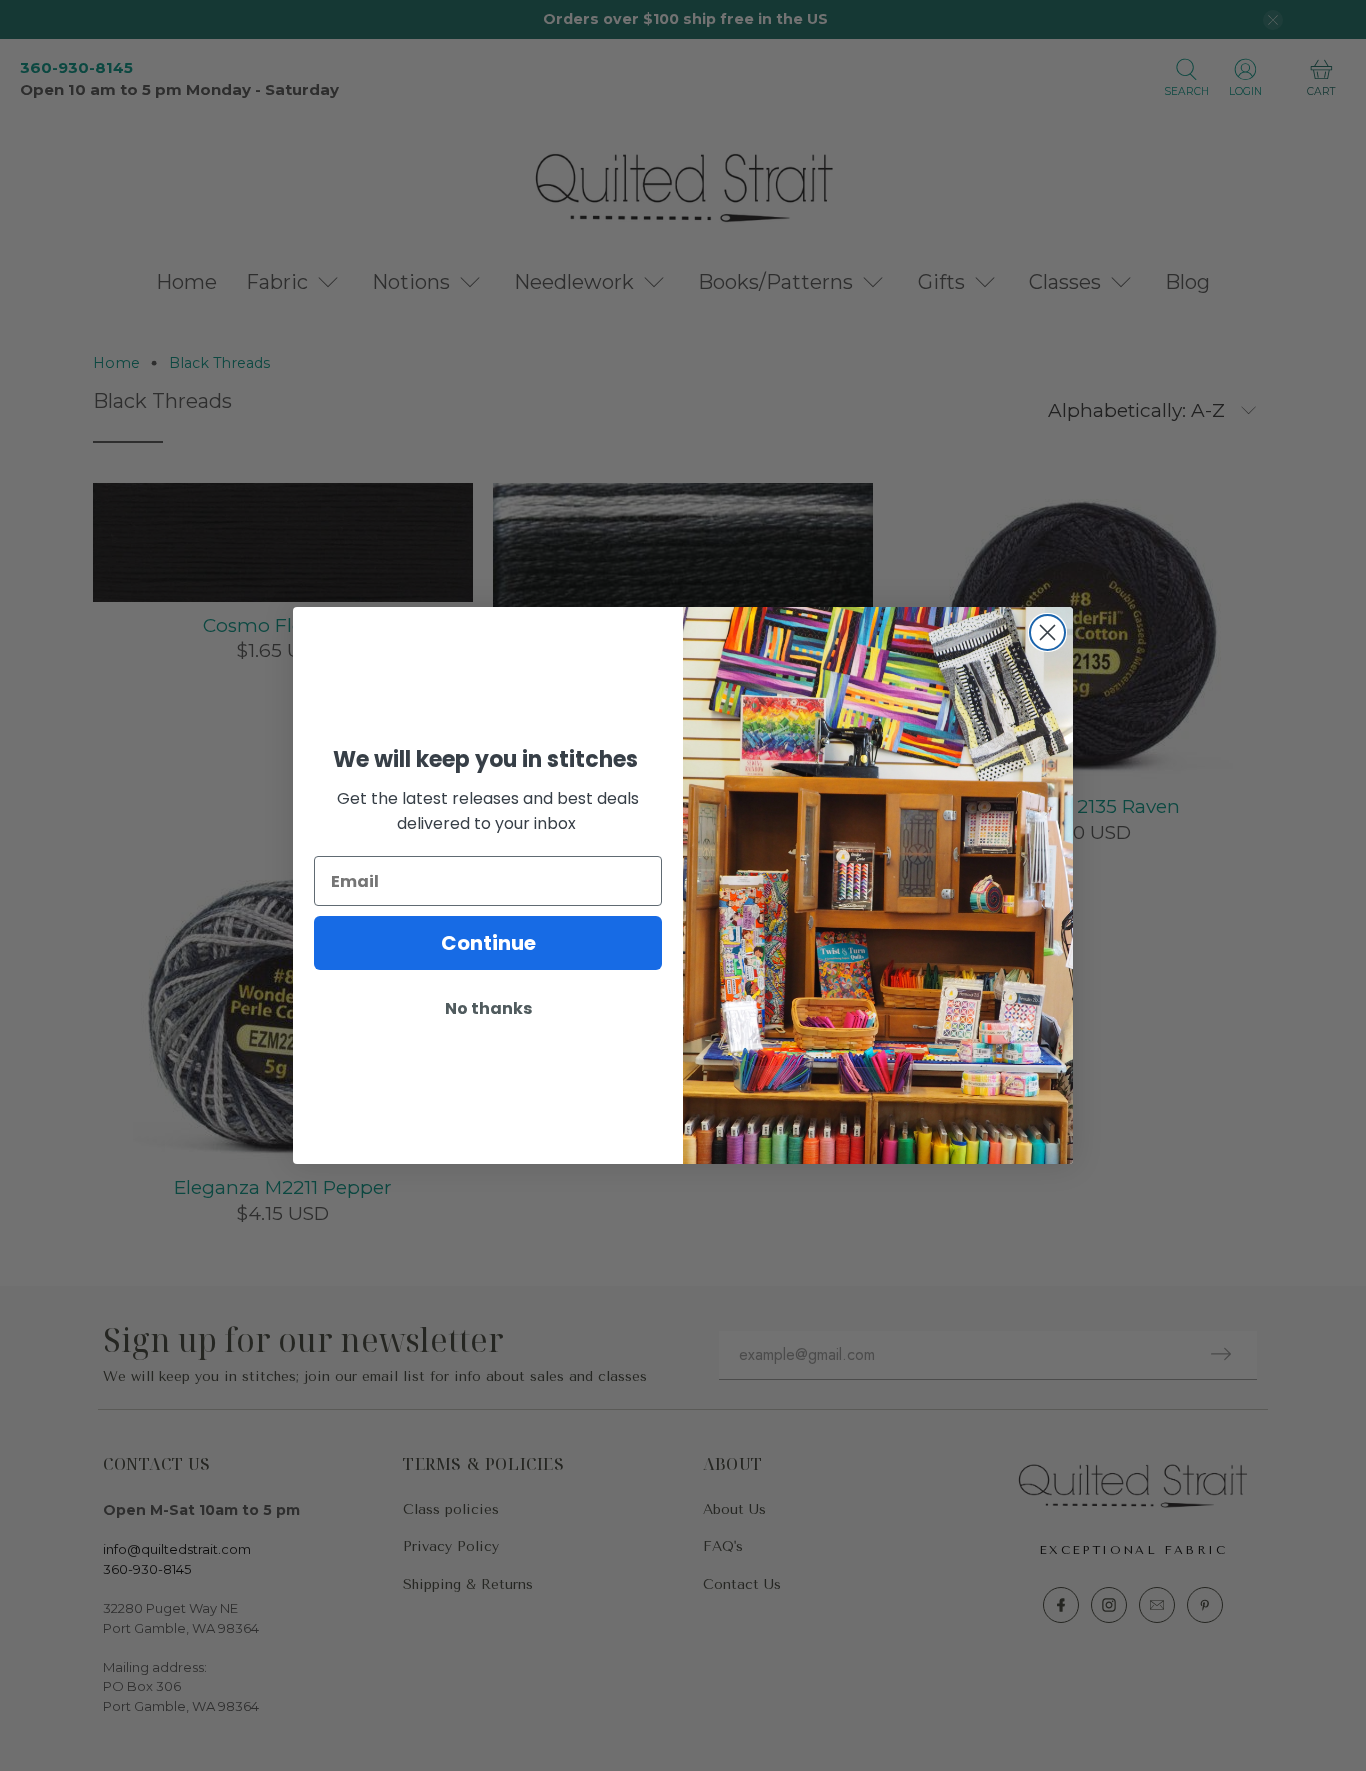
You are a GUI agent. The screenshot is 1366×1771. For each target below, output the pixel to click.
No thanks (488, 1008)
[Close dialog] (1047, 632)
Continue (488, 943)
